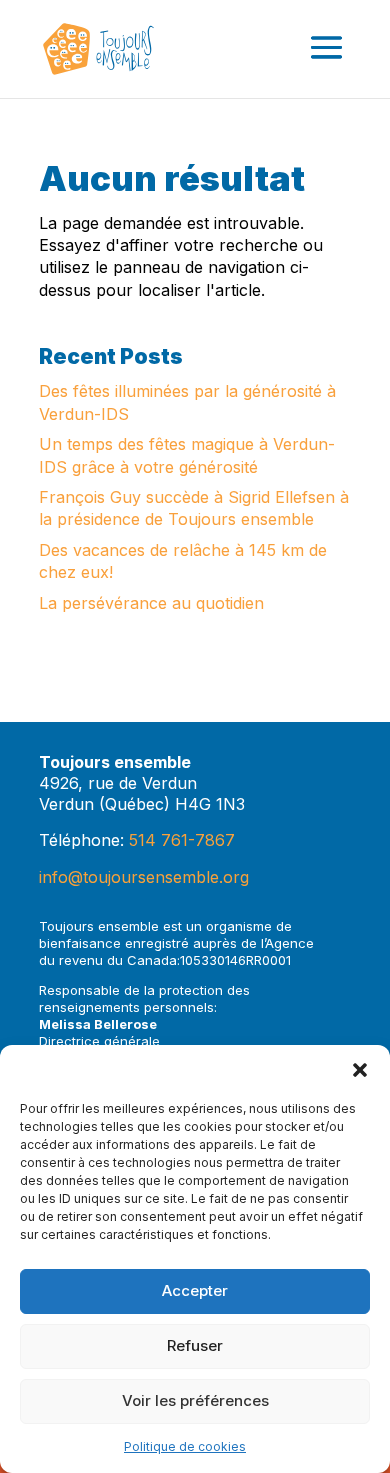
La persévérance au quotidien (151, 603)
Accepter (195, 1290)
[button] (360, 1070)
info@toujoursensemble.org (144, 877)
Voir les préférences (195, 1400)
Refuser (195, 1345)
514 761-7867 (182, 840)
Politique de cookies (185, 1446)
